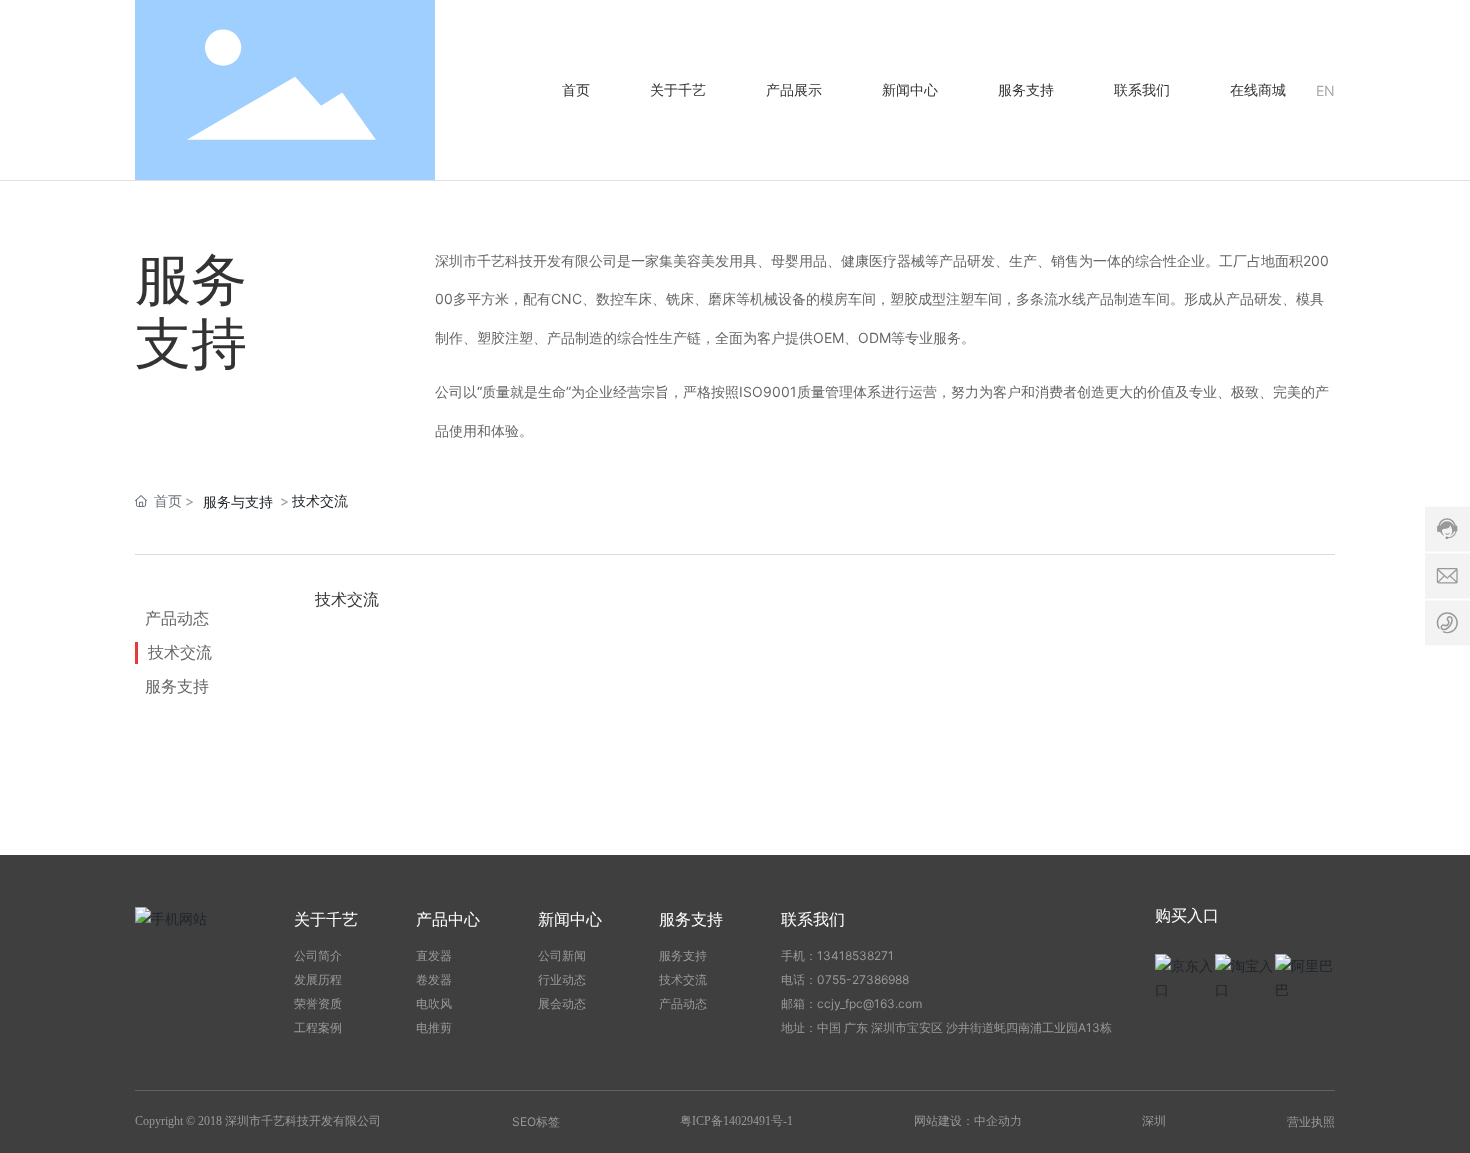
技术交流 (180, 652)
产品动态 (177, 618)
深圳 (1154, 1120)
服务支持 (177, 686)
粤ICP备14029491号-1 (736, 1121)
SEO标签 (536, 1121)
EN (1325, 90)
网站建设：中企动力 (968, 1121)
